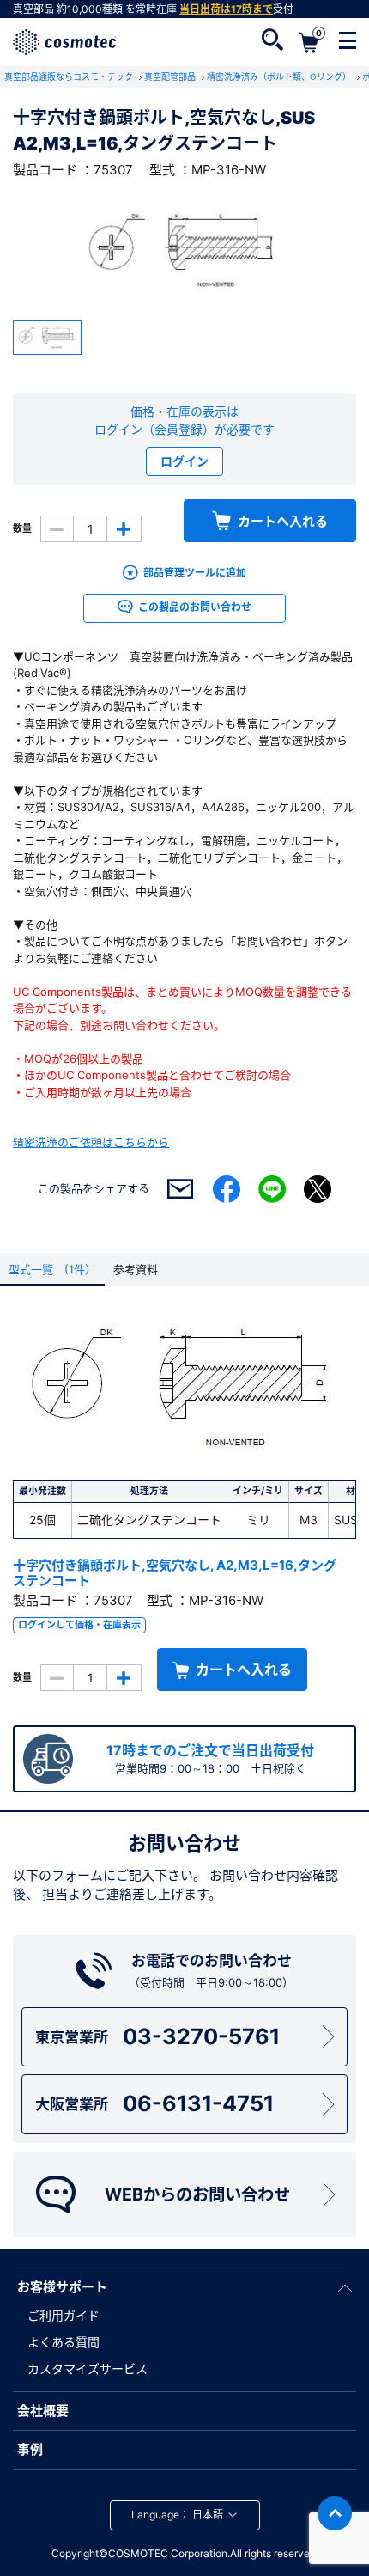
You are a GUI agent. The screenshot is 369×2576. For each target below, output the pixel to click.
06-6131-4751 (154, 2103)
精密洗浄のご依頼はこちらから (91, 1142)
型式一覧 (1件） (52, 1269)
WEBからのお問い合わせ (197, 2194)
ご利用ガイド (64, 2315)
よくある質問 (64, 2342)
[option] (184, 250)
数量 (22, 528)
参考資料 (136, 1269)
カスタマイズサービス (88, 2368)
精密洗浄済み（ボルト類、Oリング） (280, 76)
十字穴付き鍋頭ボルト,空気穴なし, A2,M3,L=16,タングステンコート (175, 1573)
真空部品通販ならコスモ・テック (70, 76)
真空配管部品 (171, 76)
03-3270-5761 (157, 2036)
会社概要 (43, 2411)
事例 (30, 2449)
